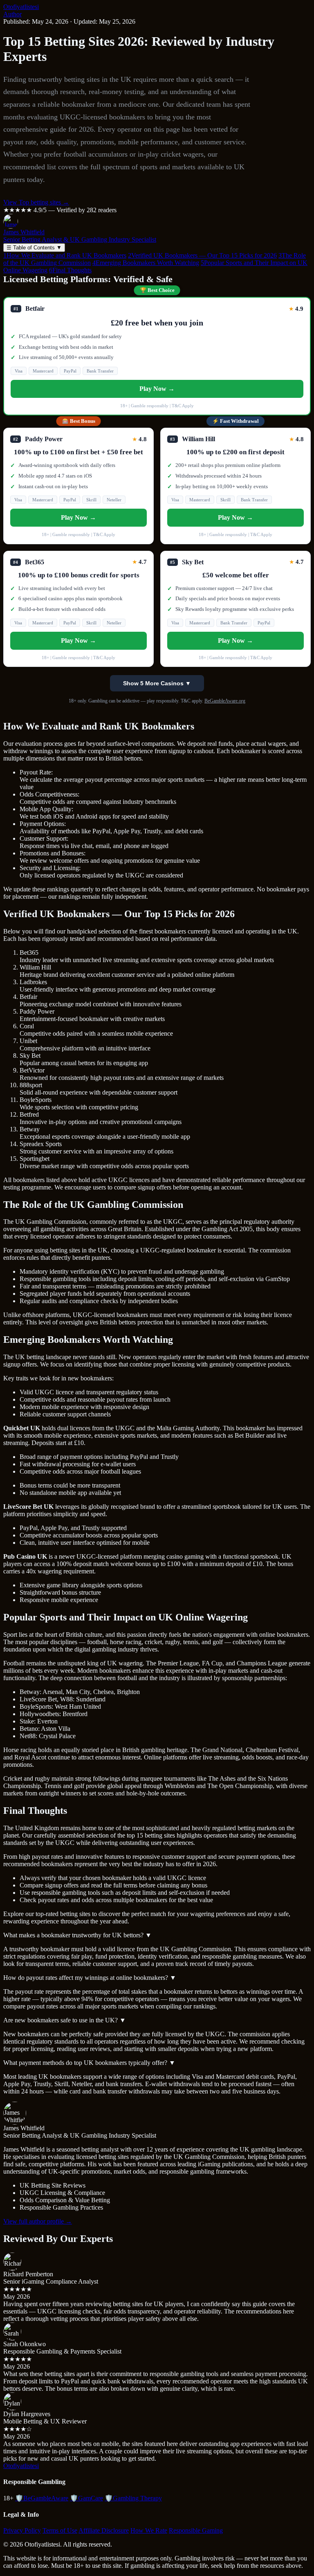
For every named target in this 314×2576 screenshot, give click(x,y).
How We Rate (149, 2530)
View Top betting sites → (36, 202)
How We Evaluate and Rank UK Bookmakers (65, 255)
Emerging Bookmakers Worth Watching (146, 263)
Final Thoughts (70, 270)
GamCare (86, 2498)
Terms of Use (60, 2530)
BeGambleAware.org (225, 701)
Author (12, 14)
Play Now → (157, 389)
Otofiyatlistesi (21, 7)
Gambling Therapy (133, 2498)
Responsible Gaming (196, 2530)
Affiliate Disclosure (104, 2530)
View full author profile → (38, 2221)
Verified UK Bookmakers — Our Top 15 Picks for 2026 (202, 255)
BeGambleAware (42, 2498)
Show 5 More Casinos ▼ (157, 683)
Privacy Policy (22, 2530)
